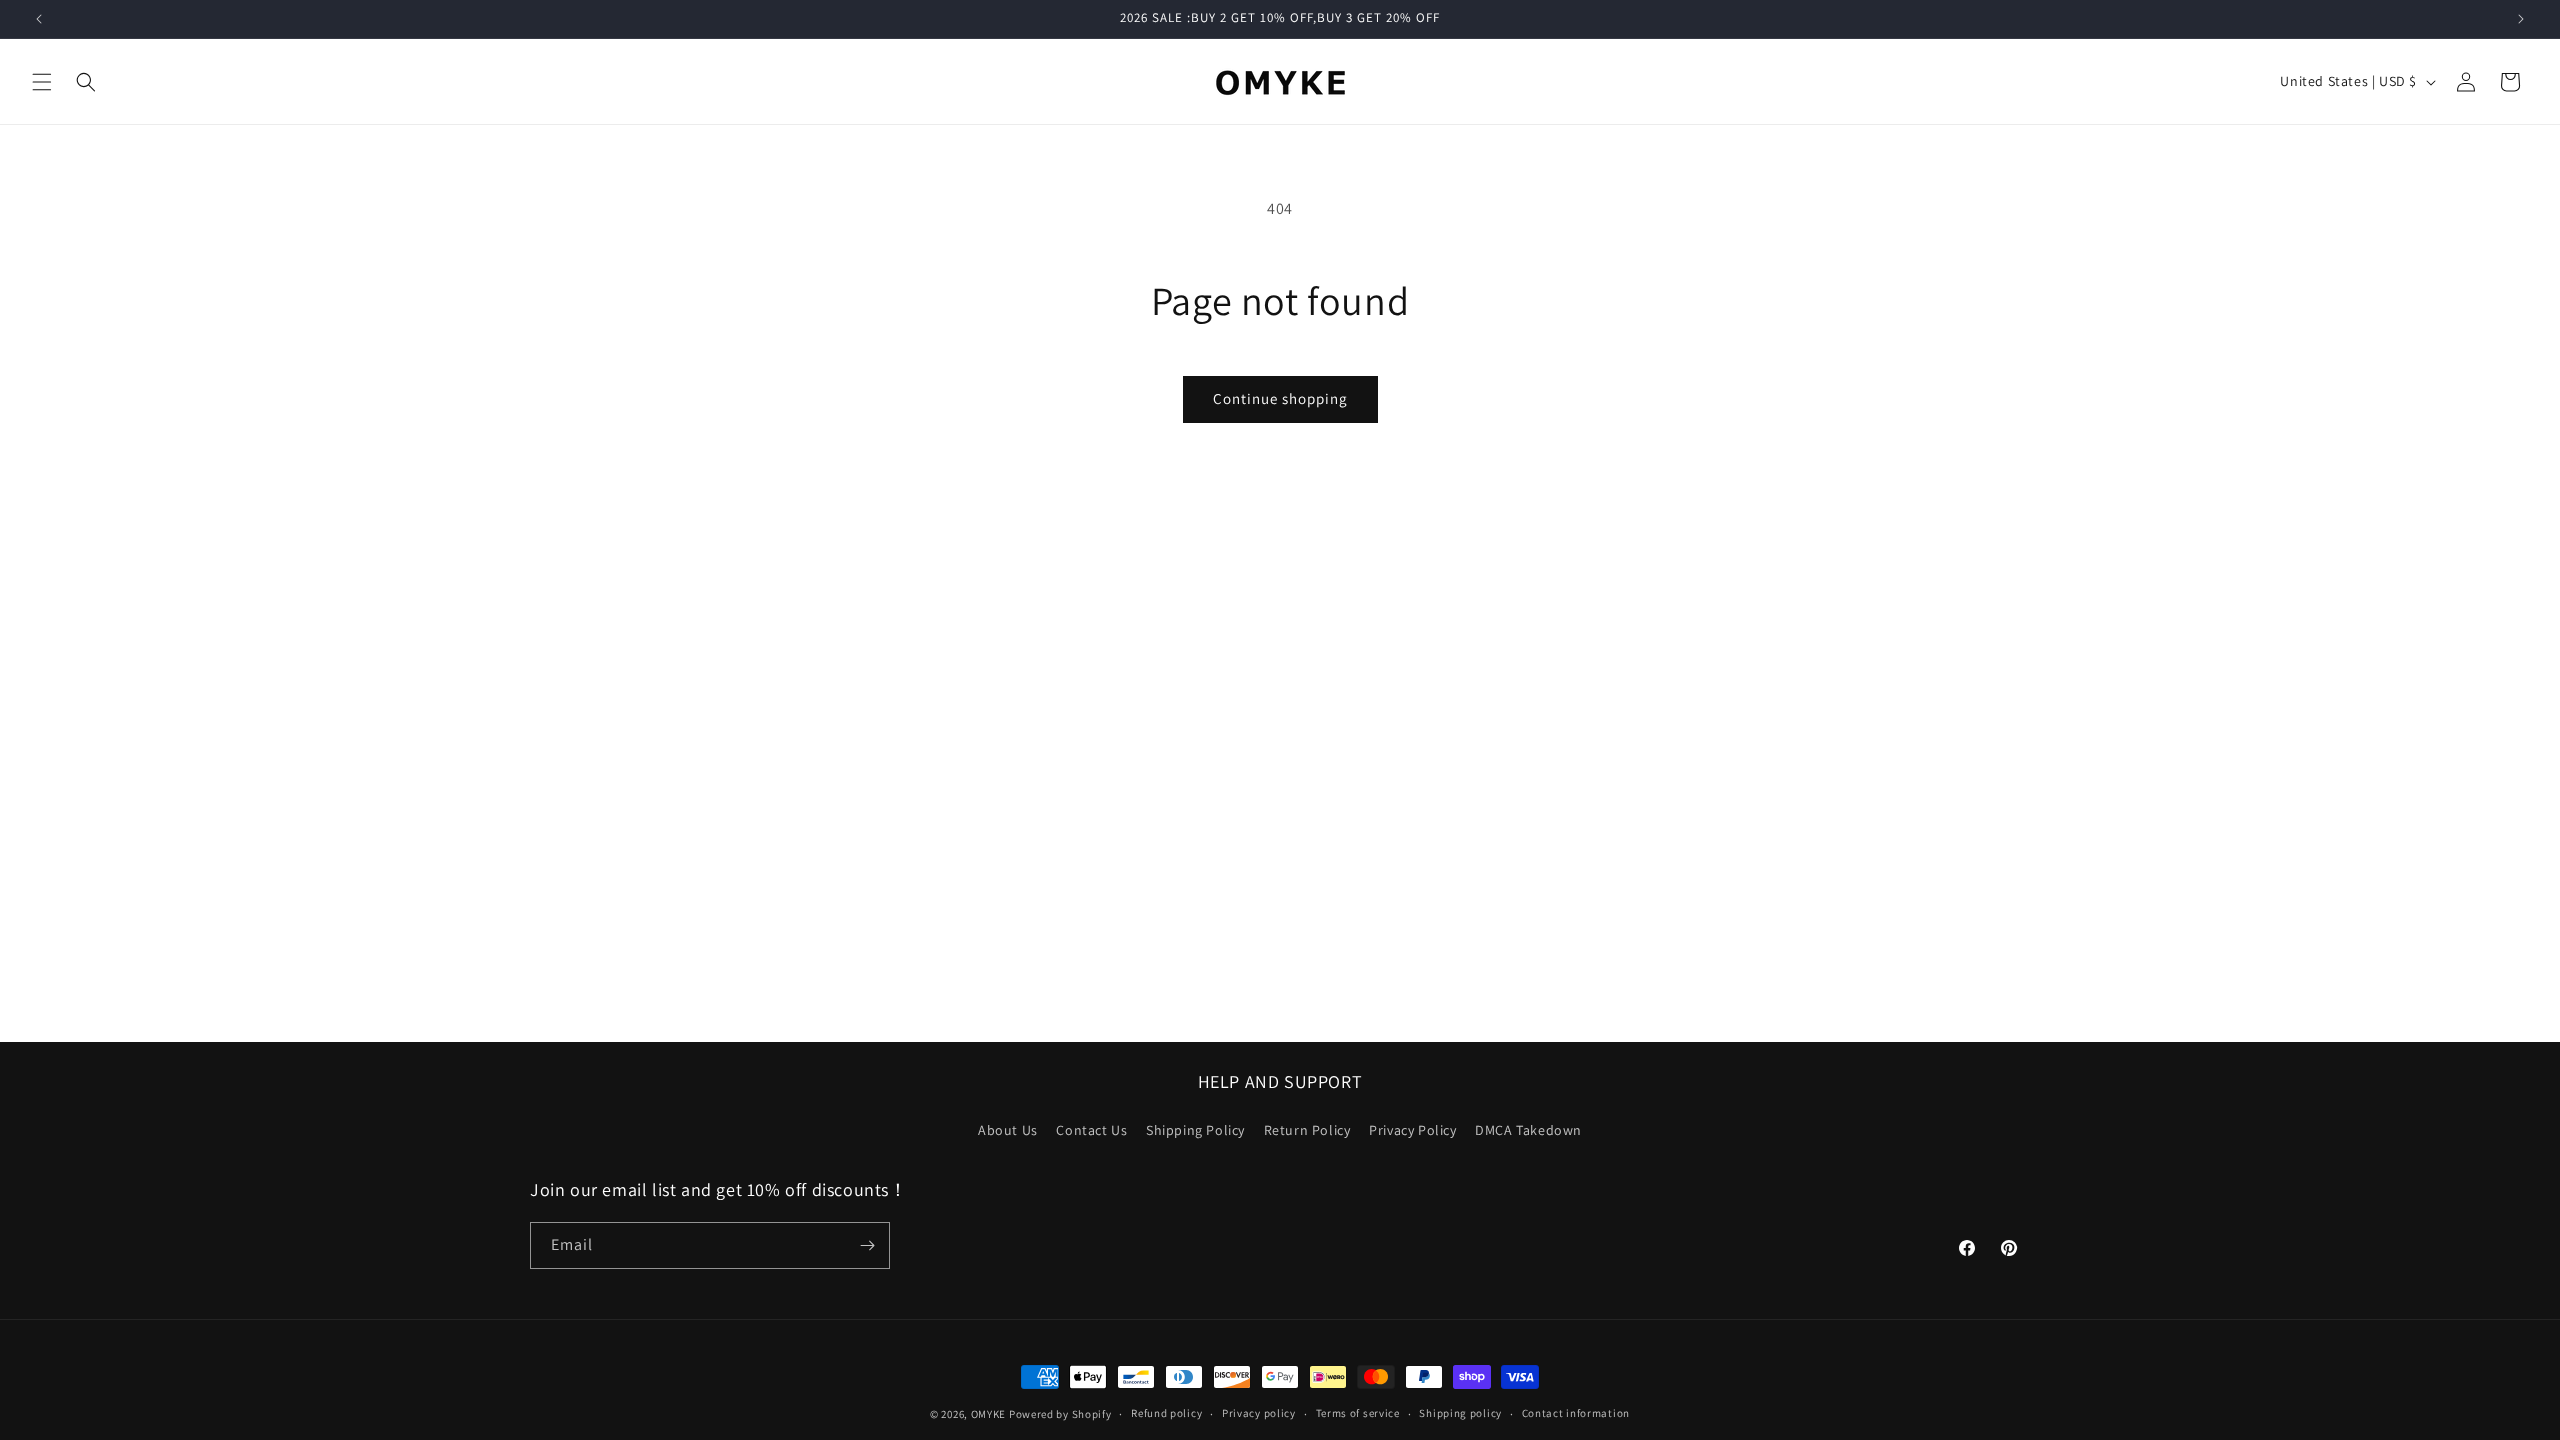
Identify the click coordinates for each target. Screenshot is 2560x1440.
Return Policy (1307, 1130)
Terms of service (1358, 1413)
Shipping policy (1460, 1413)
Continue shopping (1280, 398)
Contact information (1576, 1413)
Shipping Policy (1195, 1130)
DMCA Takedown (1528, 1130)
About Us (1008, 1130)
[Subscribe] (867, 1245)
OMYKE (989, 1414)
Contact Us (1091, 1130)
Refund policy (1166, 1413)
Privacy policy (1259, 1413)
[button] (42, 82)
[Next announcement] (2521, 19)
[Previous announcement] (39, 19)
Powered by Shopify (1060, 1414)
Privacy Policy (1412, 1130)
